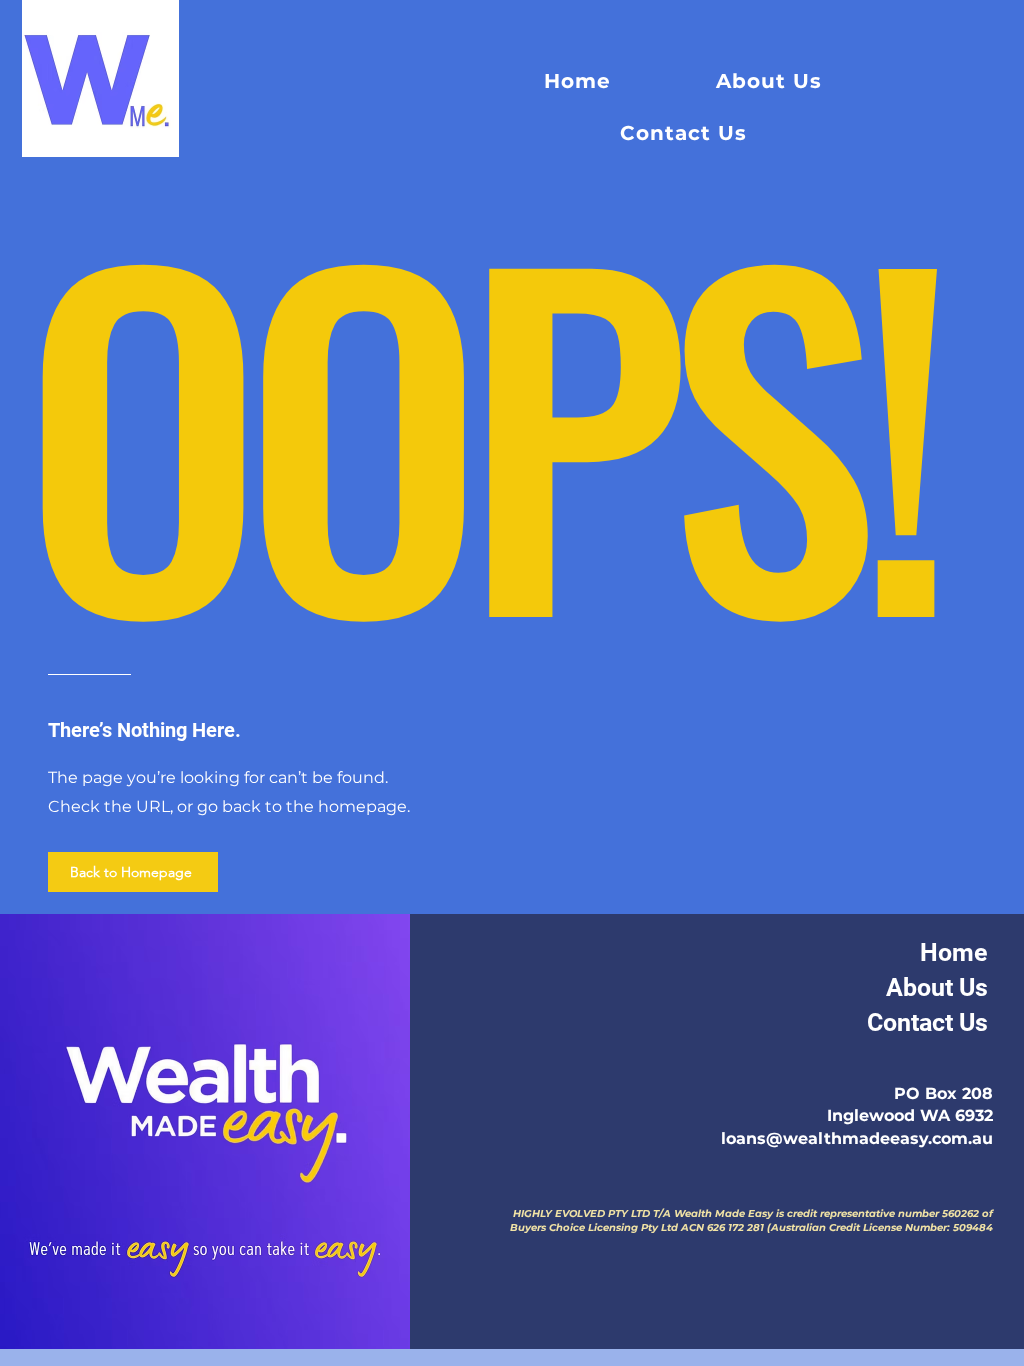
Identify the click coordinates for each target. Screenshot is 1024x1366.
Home (954, 952)
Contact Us (927, 1022)
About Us (937, 987)
